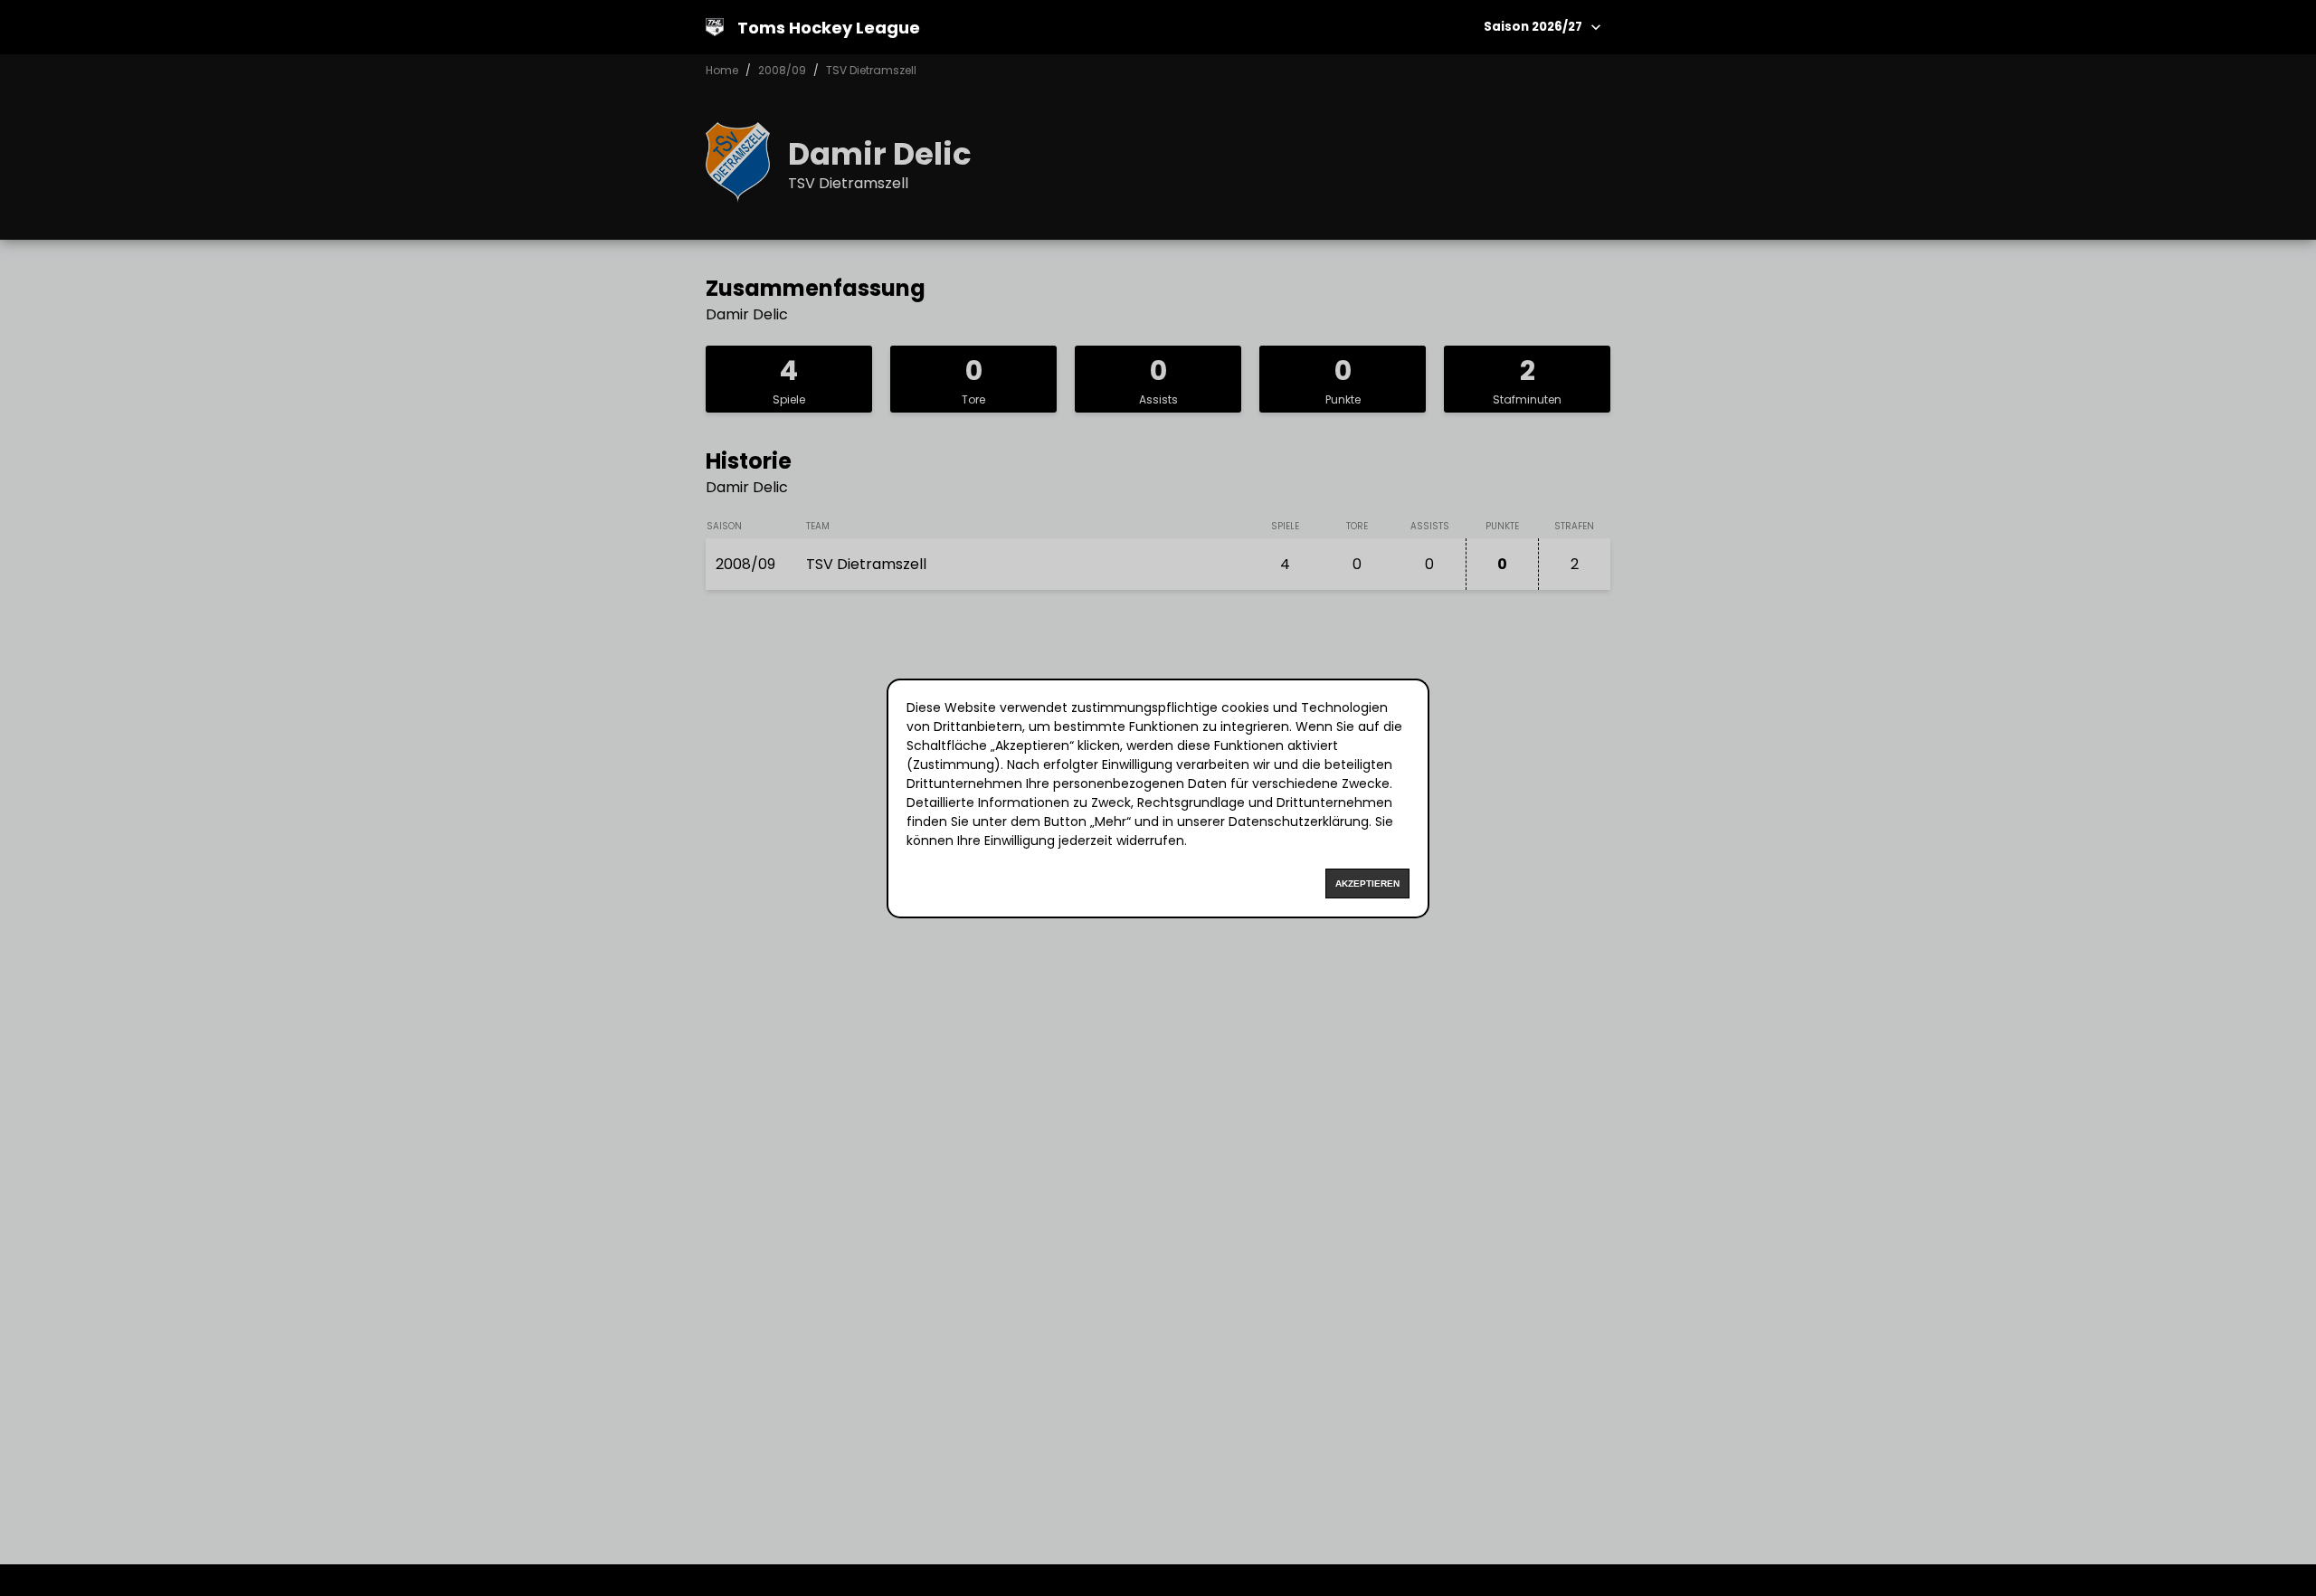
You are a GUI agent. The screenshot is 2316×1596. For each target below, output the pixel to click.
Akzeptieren (1367, 883)
